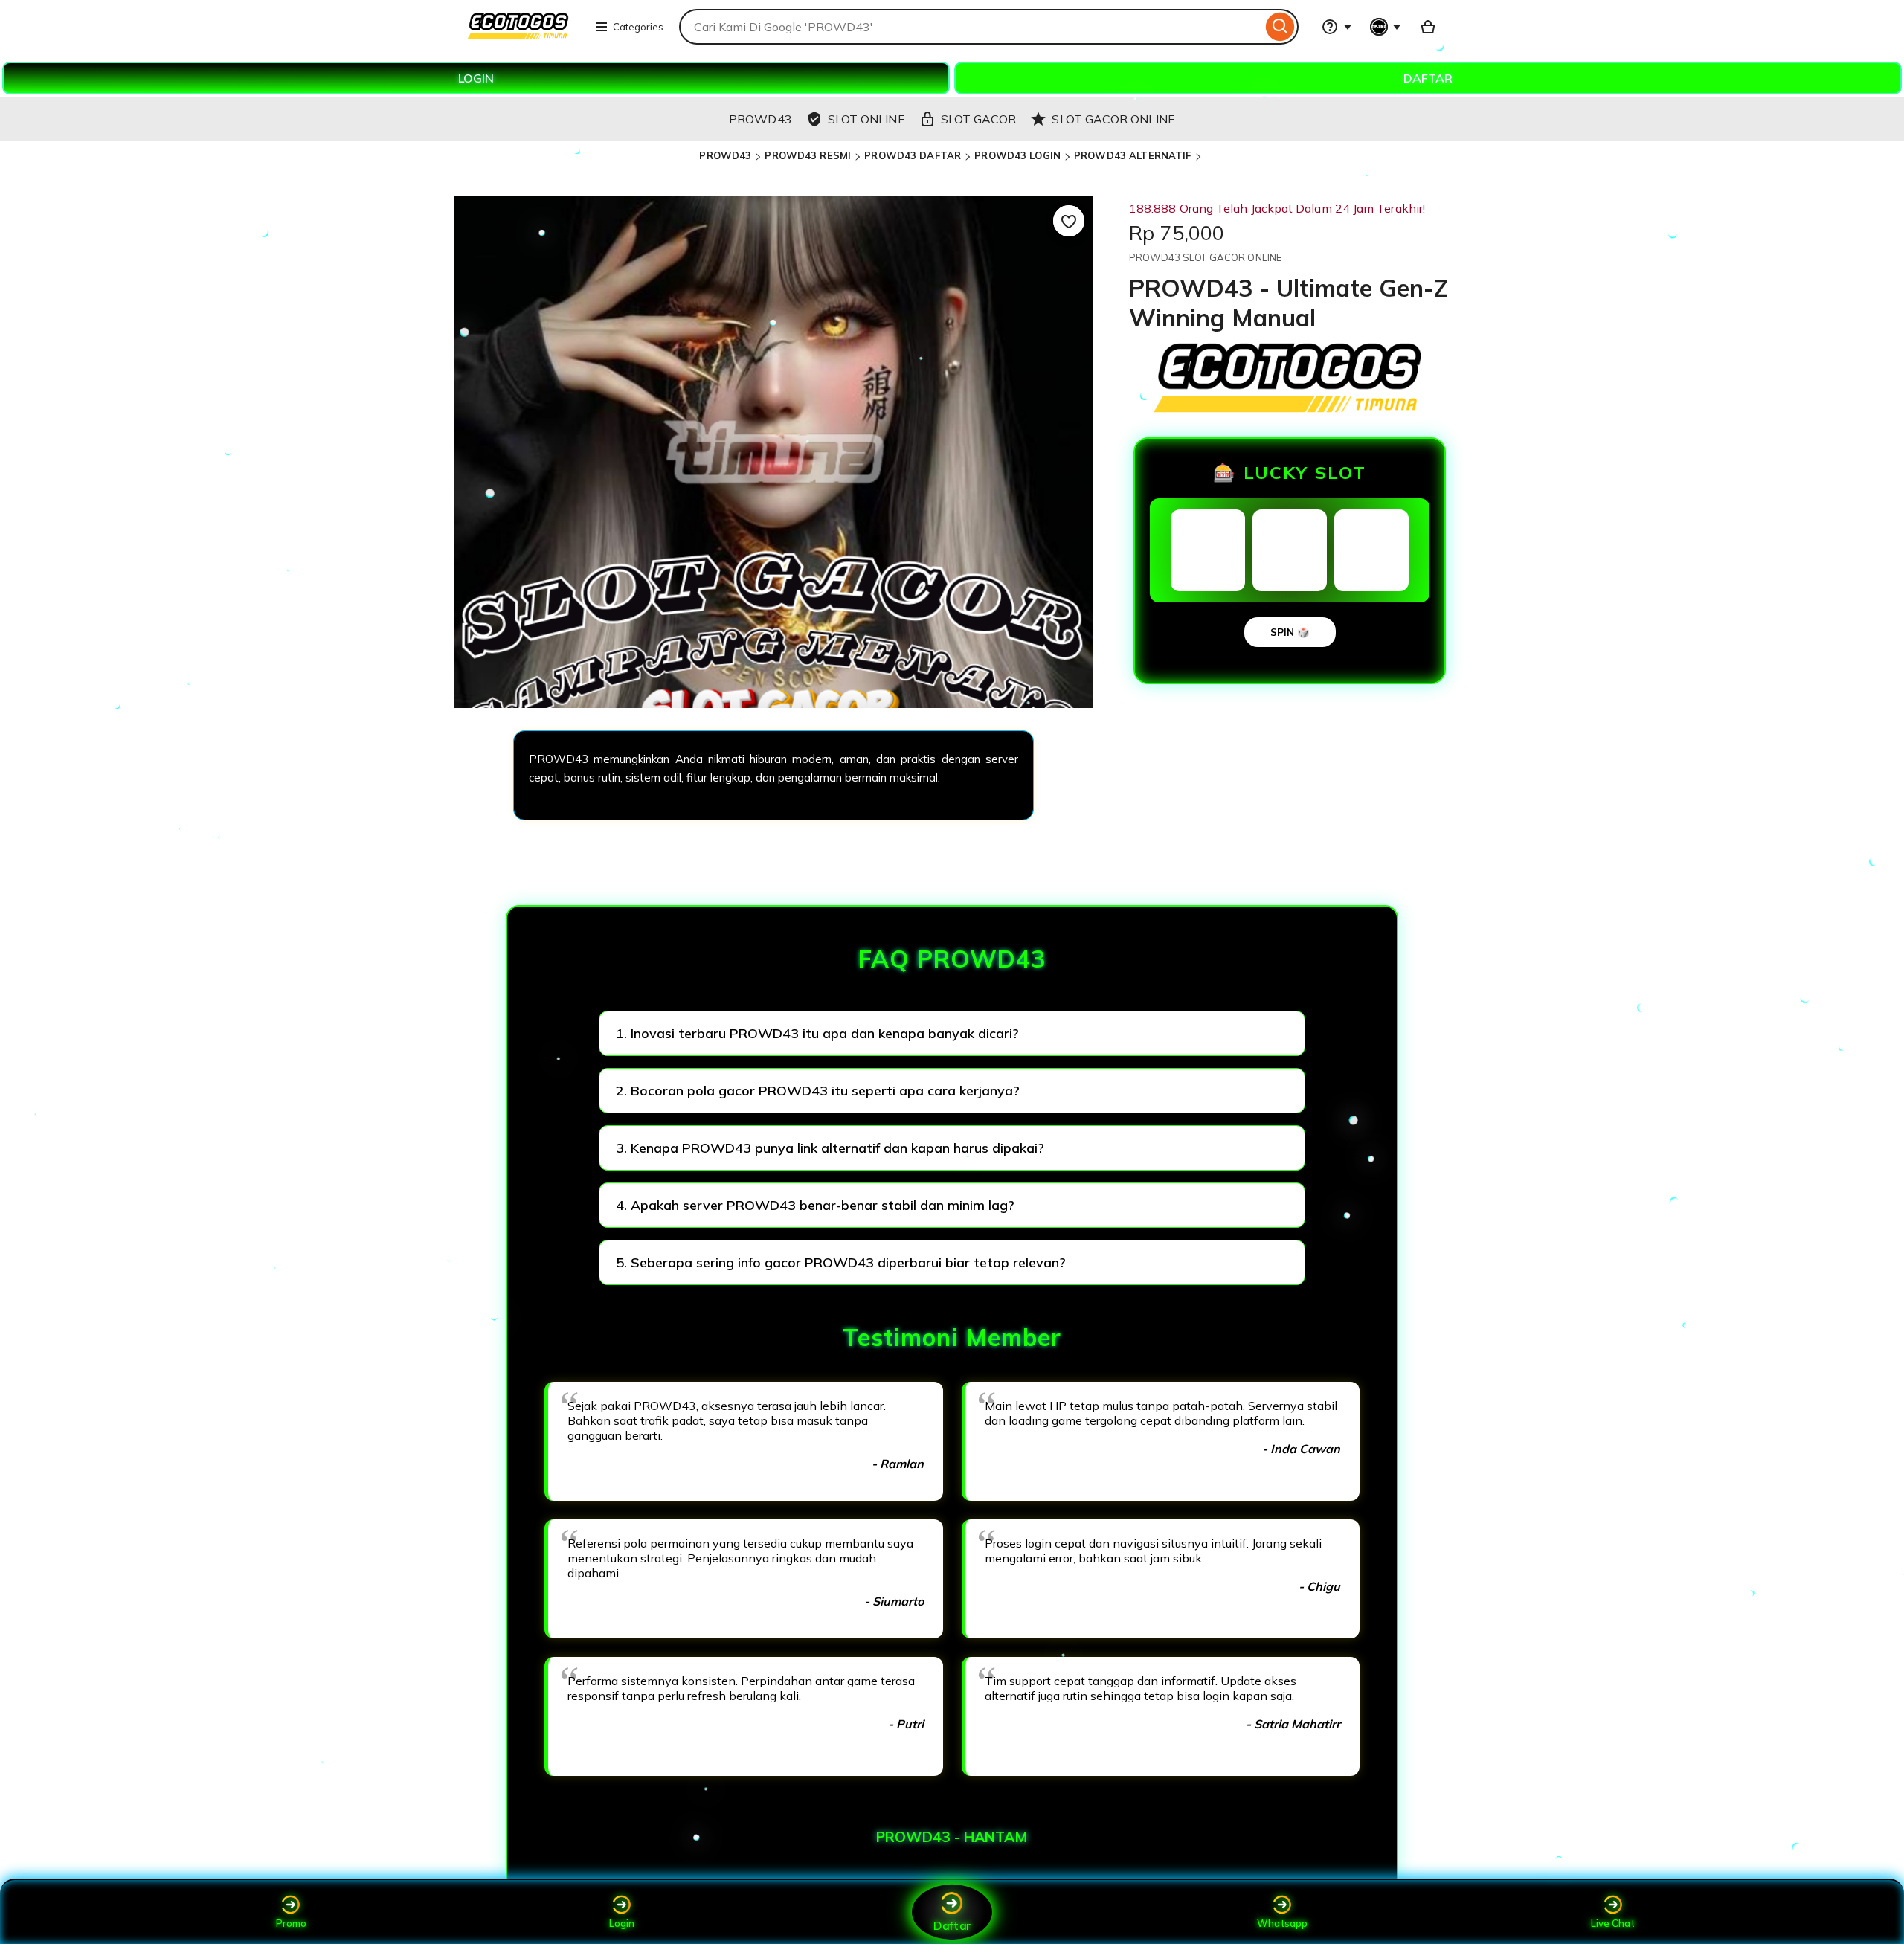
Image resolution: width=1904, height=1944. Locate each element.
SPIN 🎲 (1290, 632)
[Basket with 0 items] (1428, 27)
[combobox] (971, 27)
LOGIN (476, 78)
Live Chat (1613, 1923)
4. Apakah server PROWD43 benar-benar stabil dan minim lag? (815, 1205)
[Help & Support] (1337, 27)
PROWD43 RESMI (808, 155)
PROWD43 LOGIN (1017, 155)
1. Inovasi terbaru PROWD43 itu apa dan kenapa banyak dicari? (817, 1033)
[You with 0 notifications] (1386, 27)
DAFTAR (1428, 78)
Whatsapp (1282, 1923)
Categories (638, 27)
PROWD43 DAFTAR (913, 155)
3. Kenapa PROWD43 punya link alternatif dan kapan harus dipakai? (830, 1148)
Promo (291, 1923)
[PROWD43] (519, 36)
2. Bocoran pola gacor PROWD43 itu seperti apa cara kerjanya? (818, 1091)
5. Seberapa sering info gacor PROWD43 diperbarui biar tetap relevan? (841, 1262)
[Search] (1280, 27)
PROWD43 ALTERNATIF (1132, 155)
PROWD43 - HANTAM (952, 1837)
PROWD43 (725, 155)
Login (622, 1923)
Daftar (952, 1925)
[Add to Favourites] (1069, 221)
